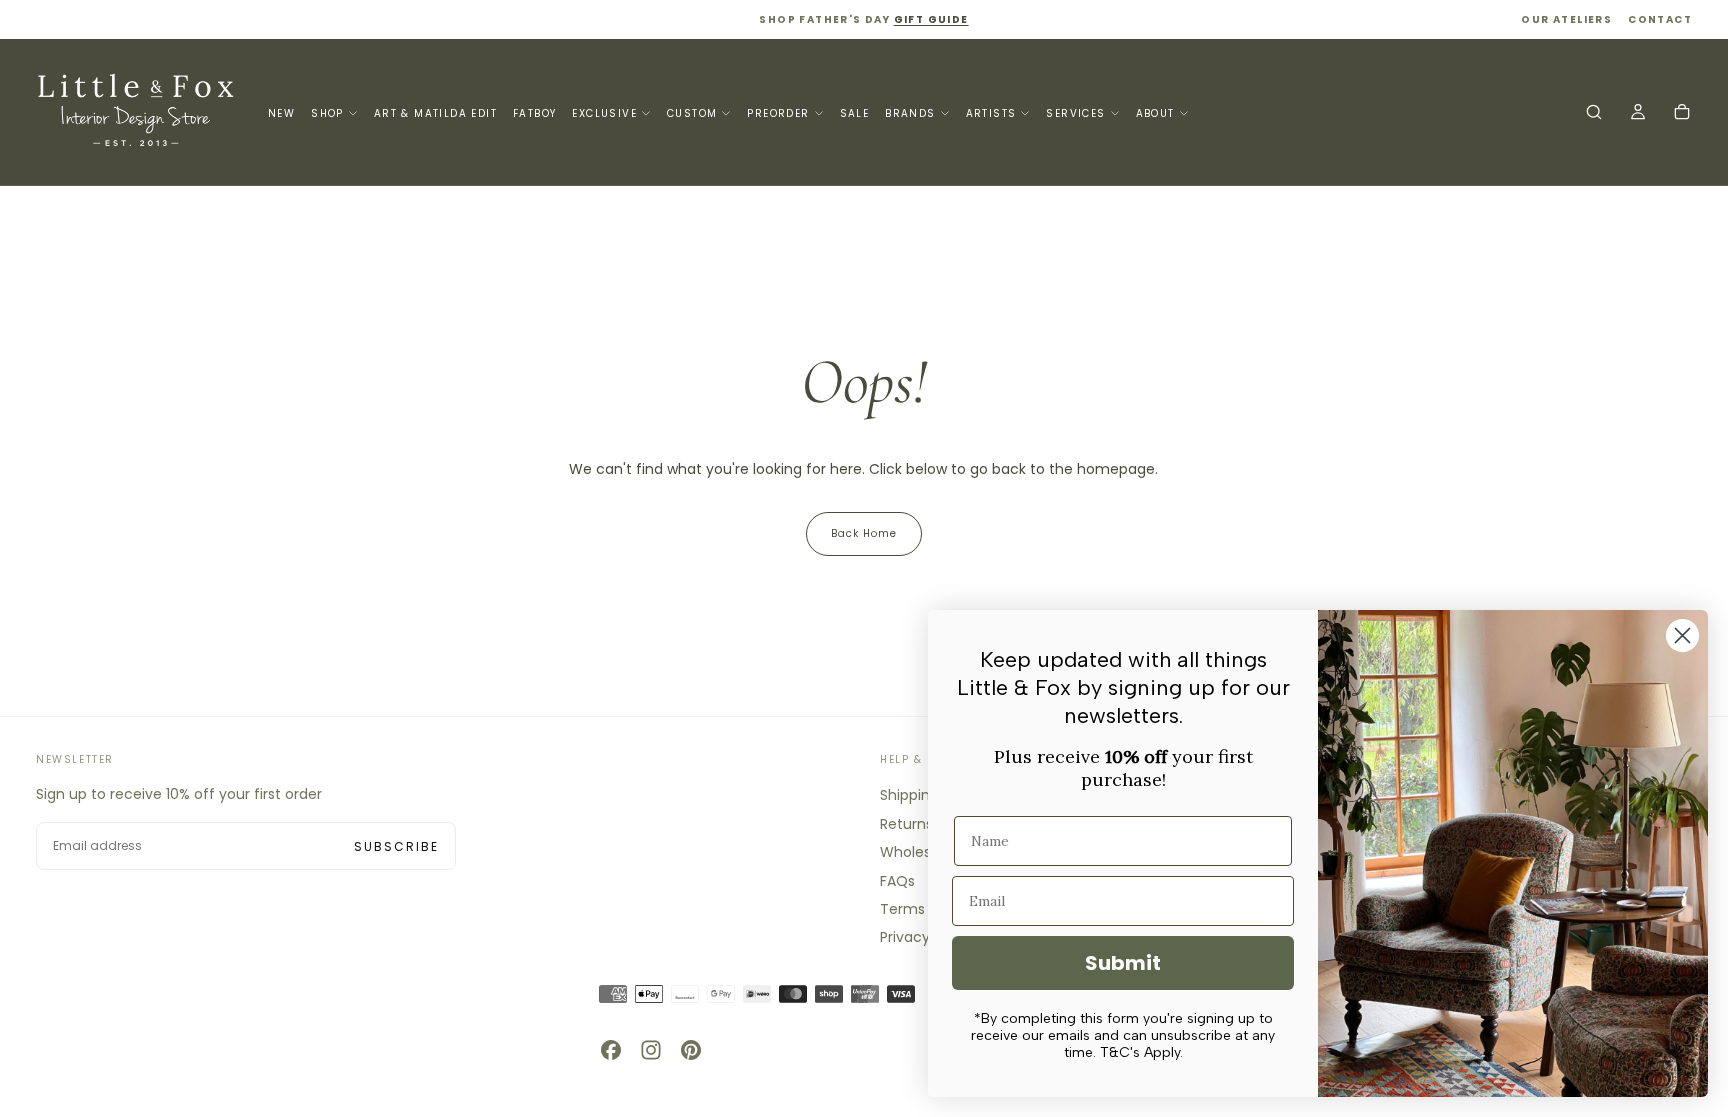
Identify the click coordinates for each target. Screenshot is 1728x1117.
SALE (855, 113)
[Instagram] (651, 1050)
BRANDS (910, 113)
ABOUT (1155, 113)
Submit (1123, 963)
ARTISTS (991, 113)
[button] (1594, 114)
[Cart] (1682, 114)
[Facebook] (611, 1050)
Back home (864, 533)
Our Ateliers (1566, 19)
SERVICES (1075, 113)
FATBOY (534, 113)
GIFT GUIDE (931, 19)
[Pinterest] (691, 1050)
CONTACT (1660, 19)
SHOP (327, 113)
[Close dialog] (1682, 635)
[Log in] (1638, 114)
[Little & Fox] (136, 1021)
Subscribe (396, 846)
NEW (281, 113)
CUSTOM (692, 113)
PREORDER (778, 113)
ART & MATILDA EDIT (435, 113)
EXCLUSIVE (604, 113)
